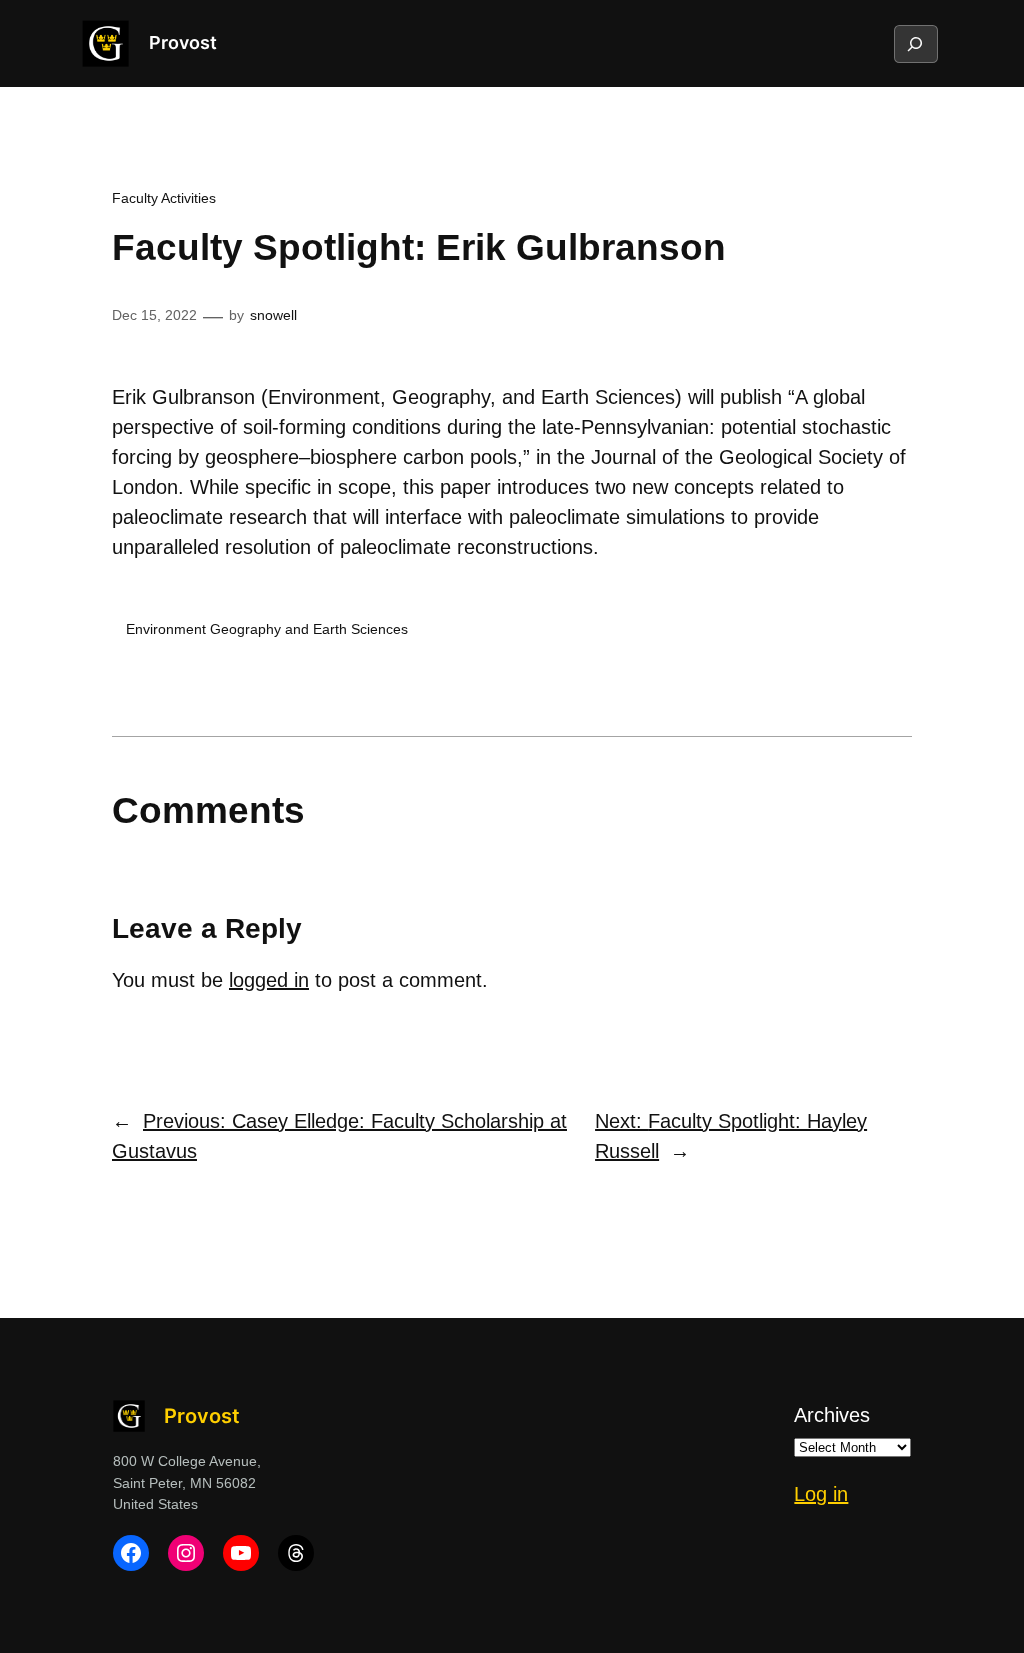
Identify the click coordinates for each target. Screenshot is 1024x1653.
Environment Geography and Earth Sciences (267, 629)
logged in (269, 980)
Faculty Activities (164, 198)
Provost (183, 42)
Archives (832, 1415)
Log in (821, 1494)
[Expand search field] (915, 44)
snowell (273, 315)
